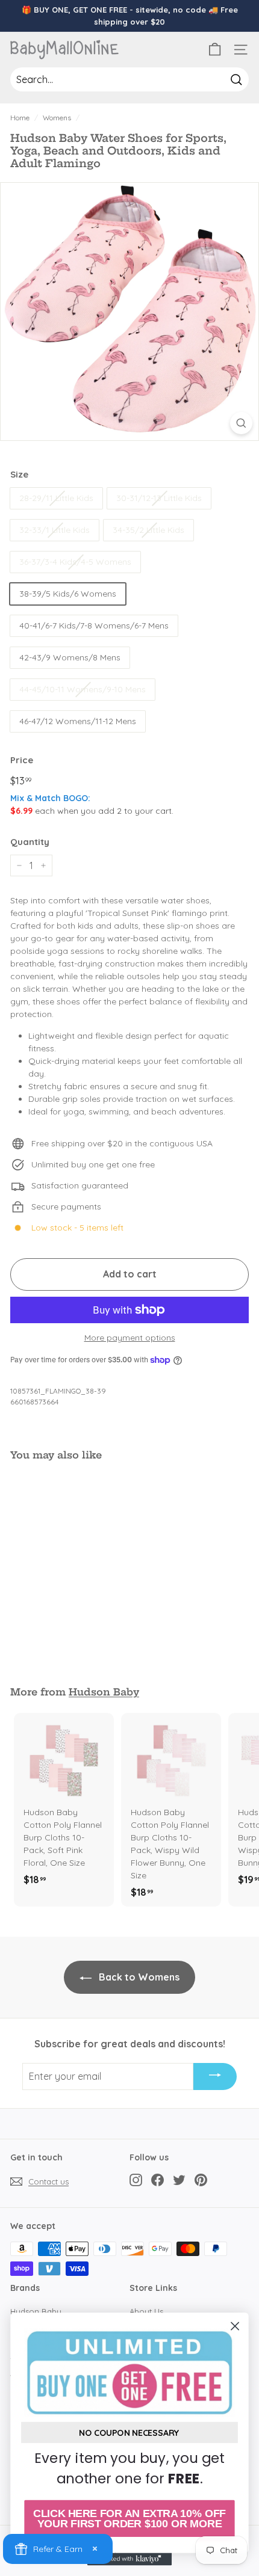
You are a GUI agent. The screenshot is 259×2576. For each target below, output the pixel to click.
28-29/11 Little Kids (56, 498)
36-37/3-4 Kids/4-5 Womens (75, 562)
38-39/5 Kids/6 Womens (68, 594)
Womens (57, 118)
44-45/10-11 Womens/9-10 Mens (83, 689)
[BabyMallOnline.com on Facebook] (158, 2179)
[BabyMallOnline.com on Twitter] (179, 2179)
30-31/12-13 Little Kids (159, 498)
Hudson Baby (104, 1692)
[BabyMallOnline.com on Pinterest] (201, 2179)
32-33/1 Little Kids (55, 530)
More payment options (130, 1338)
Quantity (30, 842)
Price (22, 760)
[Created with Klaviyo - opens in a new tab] (129, 2559)
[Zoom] (241, 423)
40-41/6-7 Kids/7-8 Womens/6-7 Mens (94, 626)
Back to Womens (138, 1977)
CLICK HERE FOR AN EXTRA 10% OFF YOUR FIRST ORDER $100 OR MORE (129, 2519)
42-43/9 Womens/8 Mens (70, 657)
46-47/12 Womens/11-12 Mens (78, 721)
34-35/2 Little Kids (148, 530)
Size (19, 474)
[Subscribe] (215, 2077)
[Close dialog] (235, 2326)
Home (20, 118)
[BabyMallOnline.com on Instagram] (136, 2179)
